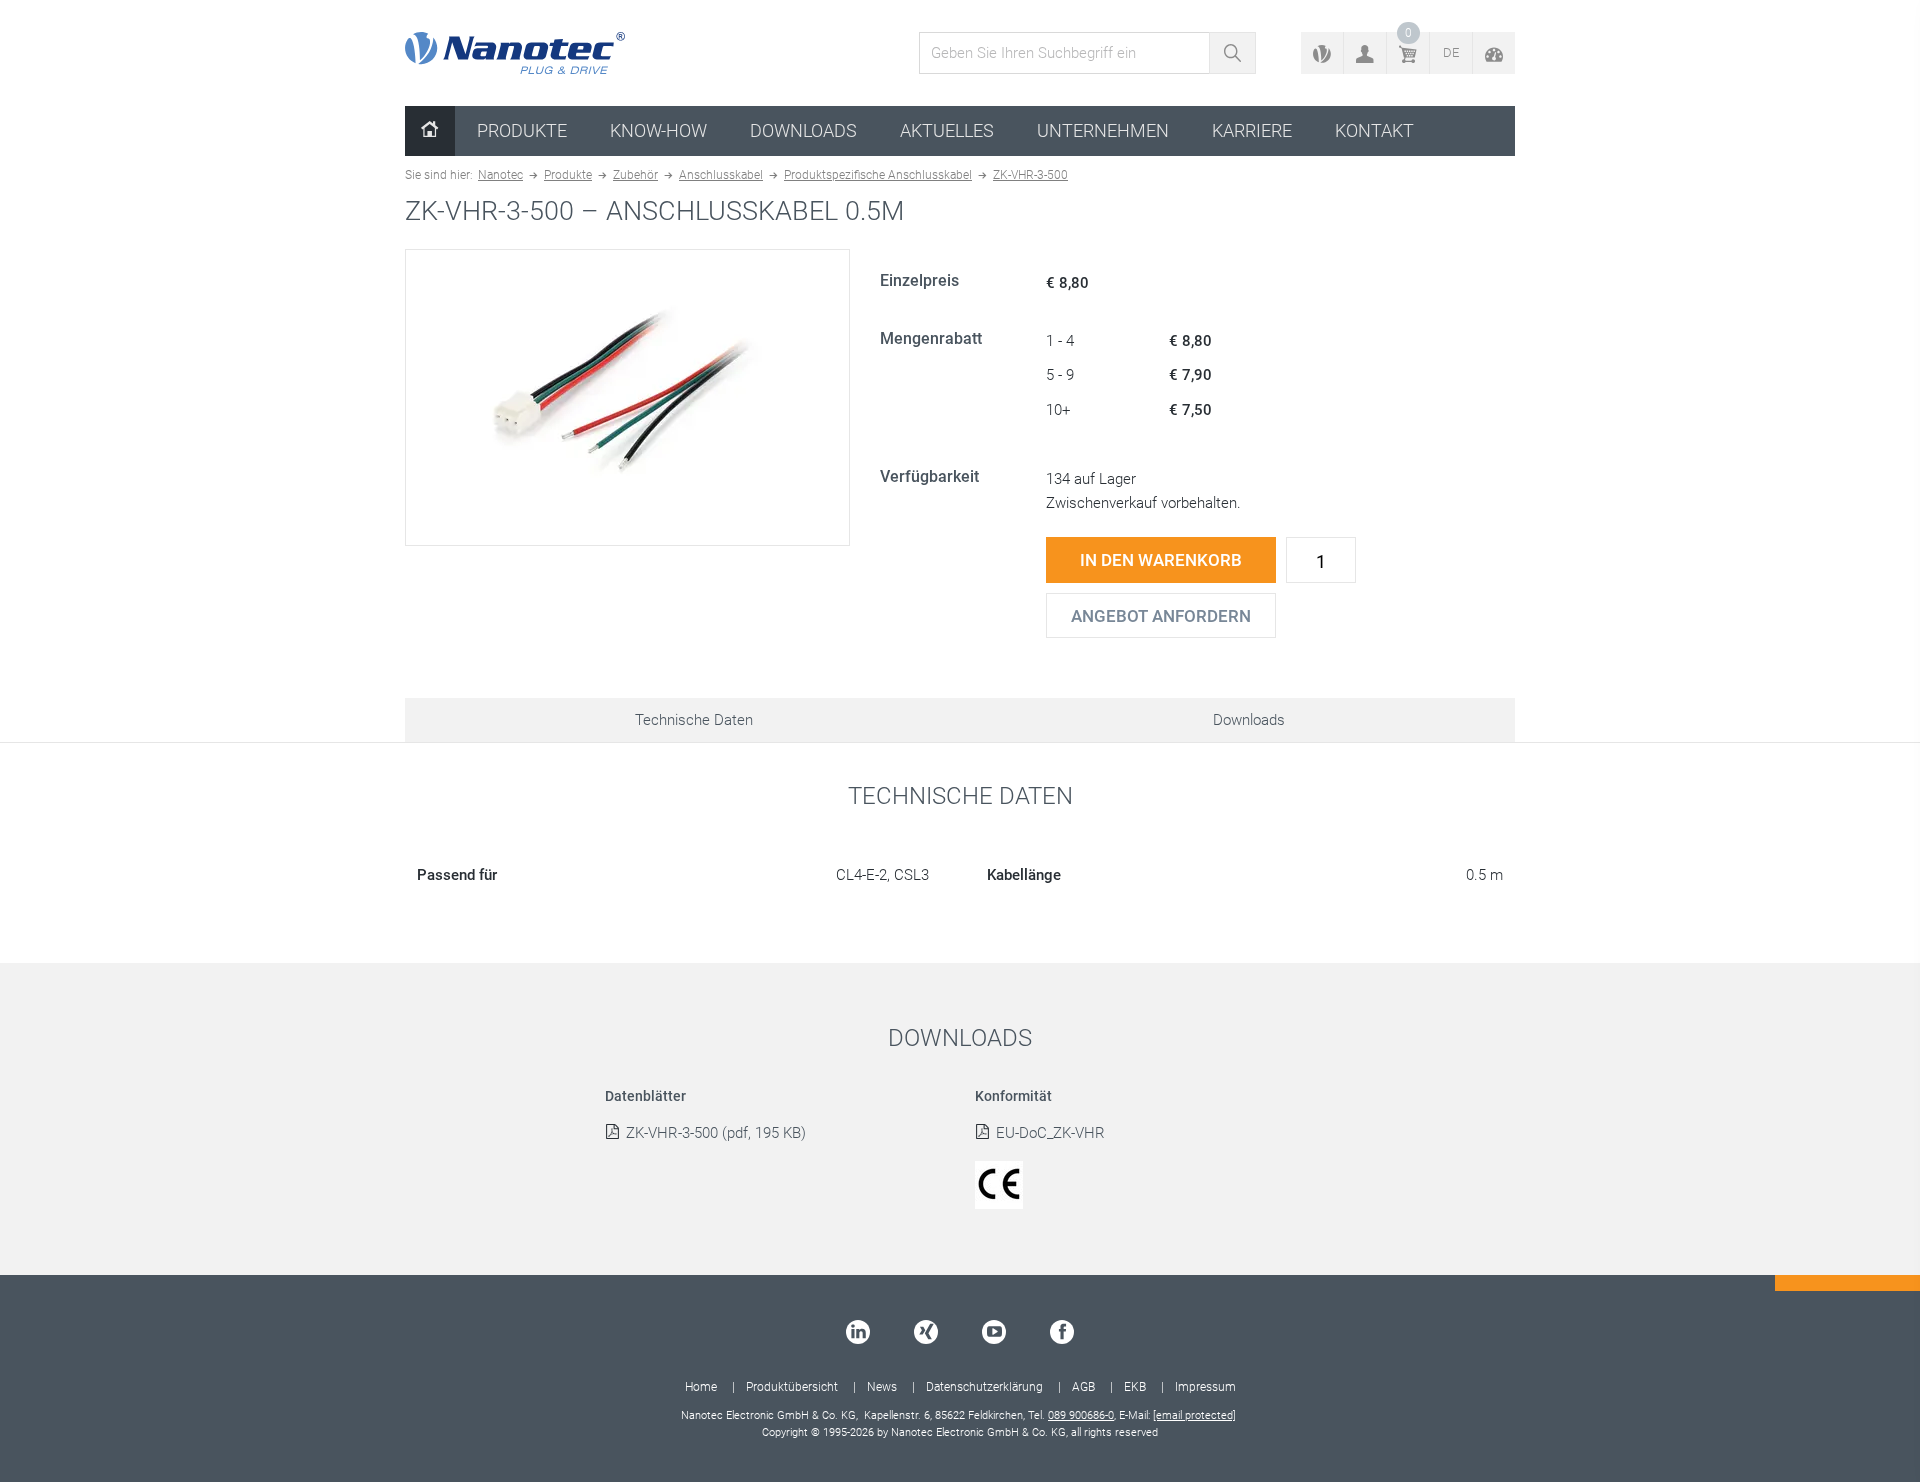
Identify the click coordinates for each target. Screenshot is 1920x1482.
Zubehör (635, 175)
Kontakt (1374, 130)
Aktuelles (947, 130)
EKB (1135, 1387)
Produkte (522, 130)
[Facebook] (1062, 1332)
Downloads (803, 130)
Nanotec (500, 175)
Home (701, 1387)
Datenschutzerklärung (984, 1387)
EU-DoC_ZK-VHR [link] (1050, 1133)
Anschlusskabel (721, 175)
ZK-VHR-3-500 (1030, 175)
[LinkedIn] (858, 1332)
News (882, 1387)
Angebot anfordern (1161, 616)
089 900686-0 (1081, 1415)
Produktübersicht (792, 1387)
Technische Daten (694, 720)
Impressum (1205, 1387)
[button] (1365, 53)
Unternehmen (1103, 130)
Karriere (1252, 130)
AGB (1083, 1387)
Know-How (658, 130)
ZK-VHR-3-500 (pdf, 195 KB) (716, 1133)
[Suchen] (1232, 53)
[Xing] (926, 1332)
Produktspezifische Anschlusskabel (878, 175)
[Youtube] (994, 1332)
